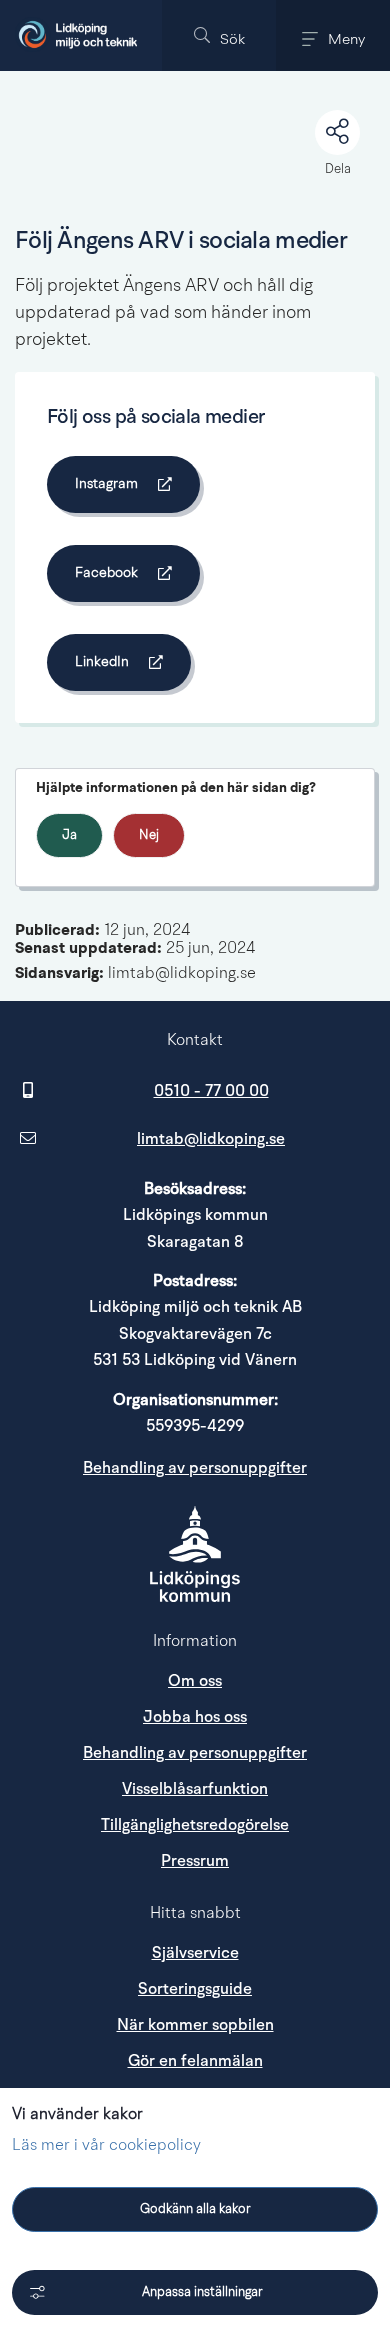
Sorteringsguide (195, 1989)
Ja (69, 835)
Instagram (135, 487)
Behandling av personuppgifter (195, 1468)
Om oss (195, 1681)
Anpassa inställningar (202, 2292)
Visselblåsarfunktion (195, 1789)
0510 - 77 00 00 (211, 1091)
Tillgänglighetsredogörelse (195, 1825)
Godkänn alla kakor (195, 2209)
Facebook (135, 576)
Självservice (195, 1953)
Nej (149, 835)
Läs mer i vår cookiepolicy (106, 2146)
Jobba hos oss (195, 1717)
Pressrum (268, 1860)
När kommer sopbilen (195, 2025)
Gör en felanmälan (195, 2061)
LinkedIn (131, 665)
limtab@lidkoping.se (211, 1139)
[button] (219, 35)
